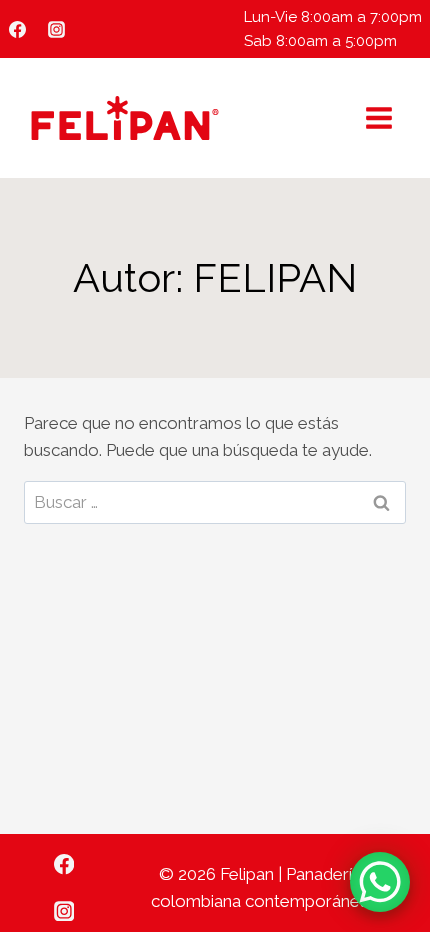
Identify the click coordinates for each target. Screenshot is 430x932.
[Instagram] (56, 29)
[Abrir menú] (378, 117)
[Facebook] (17, 29)
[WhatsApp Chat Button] (380, 882)
